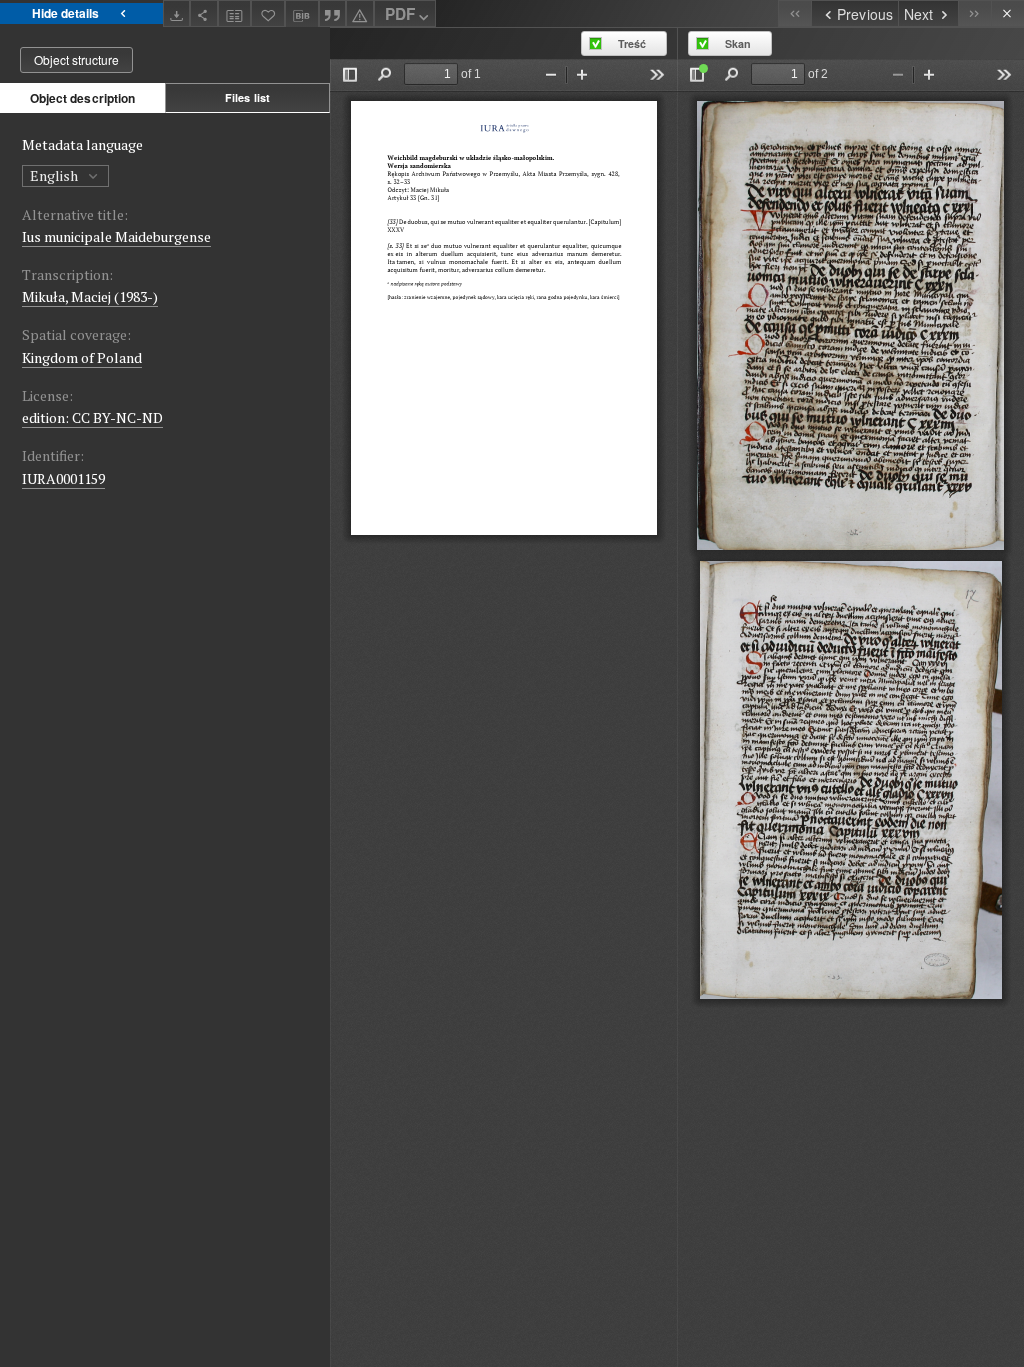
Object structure (76, 59)
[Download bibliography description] (302, 14)
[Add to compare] (235, 13)
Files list (247, 97)
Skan (738, 43)
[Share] (204, 13)
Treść (632, 43)
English (55, 175)
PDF (400, 14)
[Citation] (333, 13)
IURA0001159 (63, 478)
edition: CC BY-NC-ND (92, 417)
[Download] (177, 13)
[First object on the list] (794, 13)
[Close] (1007, 13)
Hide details (65, 13)
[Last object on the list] (974, 13)
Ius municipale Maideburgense (116, 236)
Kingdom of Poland (82, 357)
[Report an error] (360, 13)
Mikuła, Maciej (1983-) (90, 296)
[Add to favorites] (268, 13)
